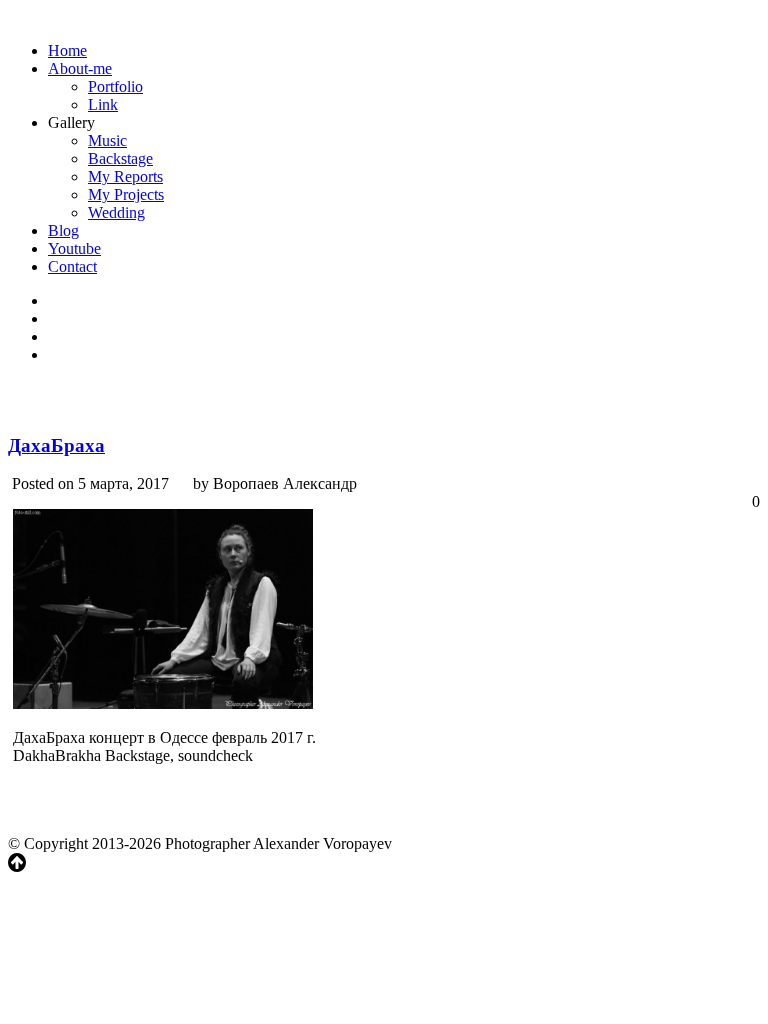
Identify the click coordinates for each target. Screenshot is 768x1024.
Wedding (116, 212)
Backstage (120, 158)
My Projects (126, 194)
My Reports (125, 176)
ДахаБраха (56, 445)
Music (107, 140)
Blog (63, 230)
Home (67, 50)
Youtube (74, 248)
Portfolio (115, 86)
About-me (80, 68)
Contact (72, 266)
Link (103, 104)
